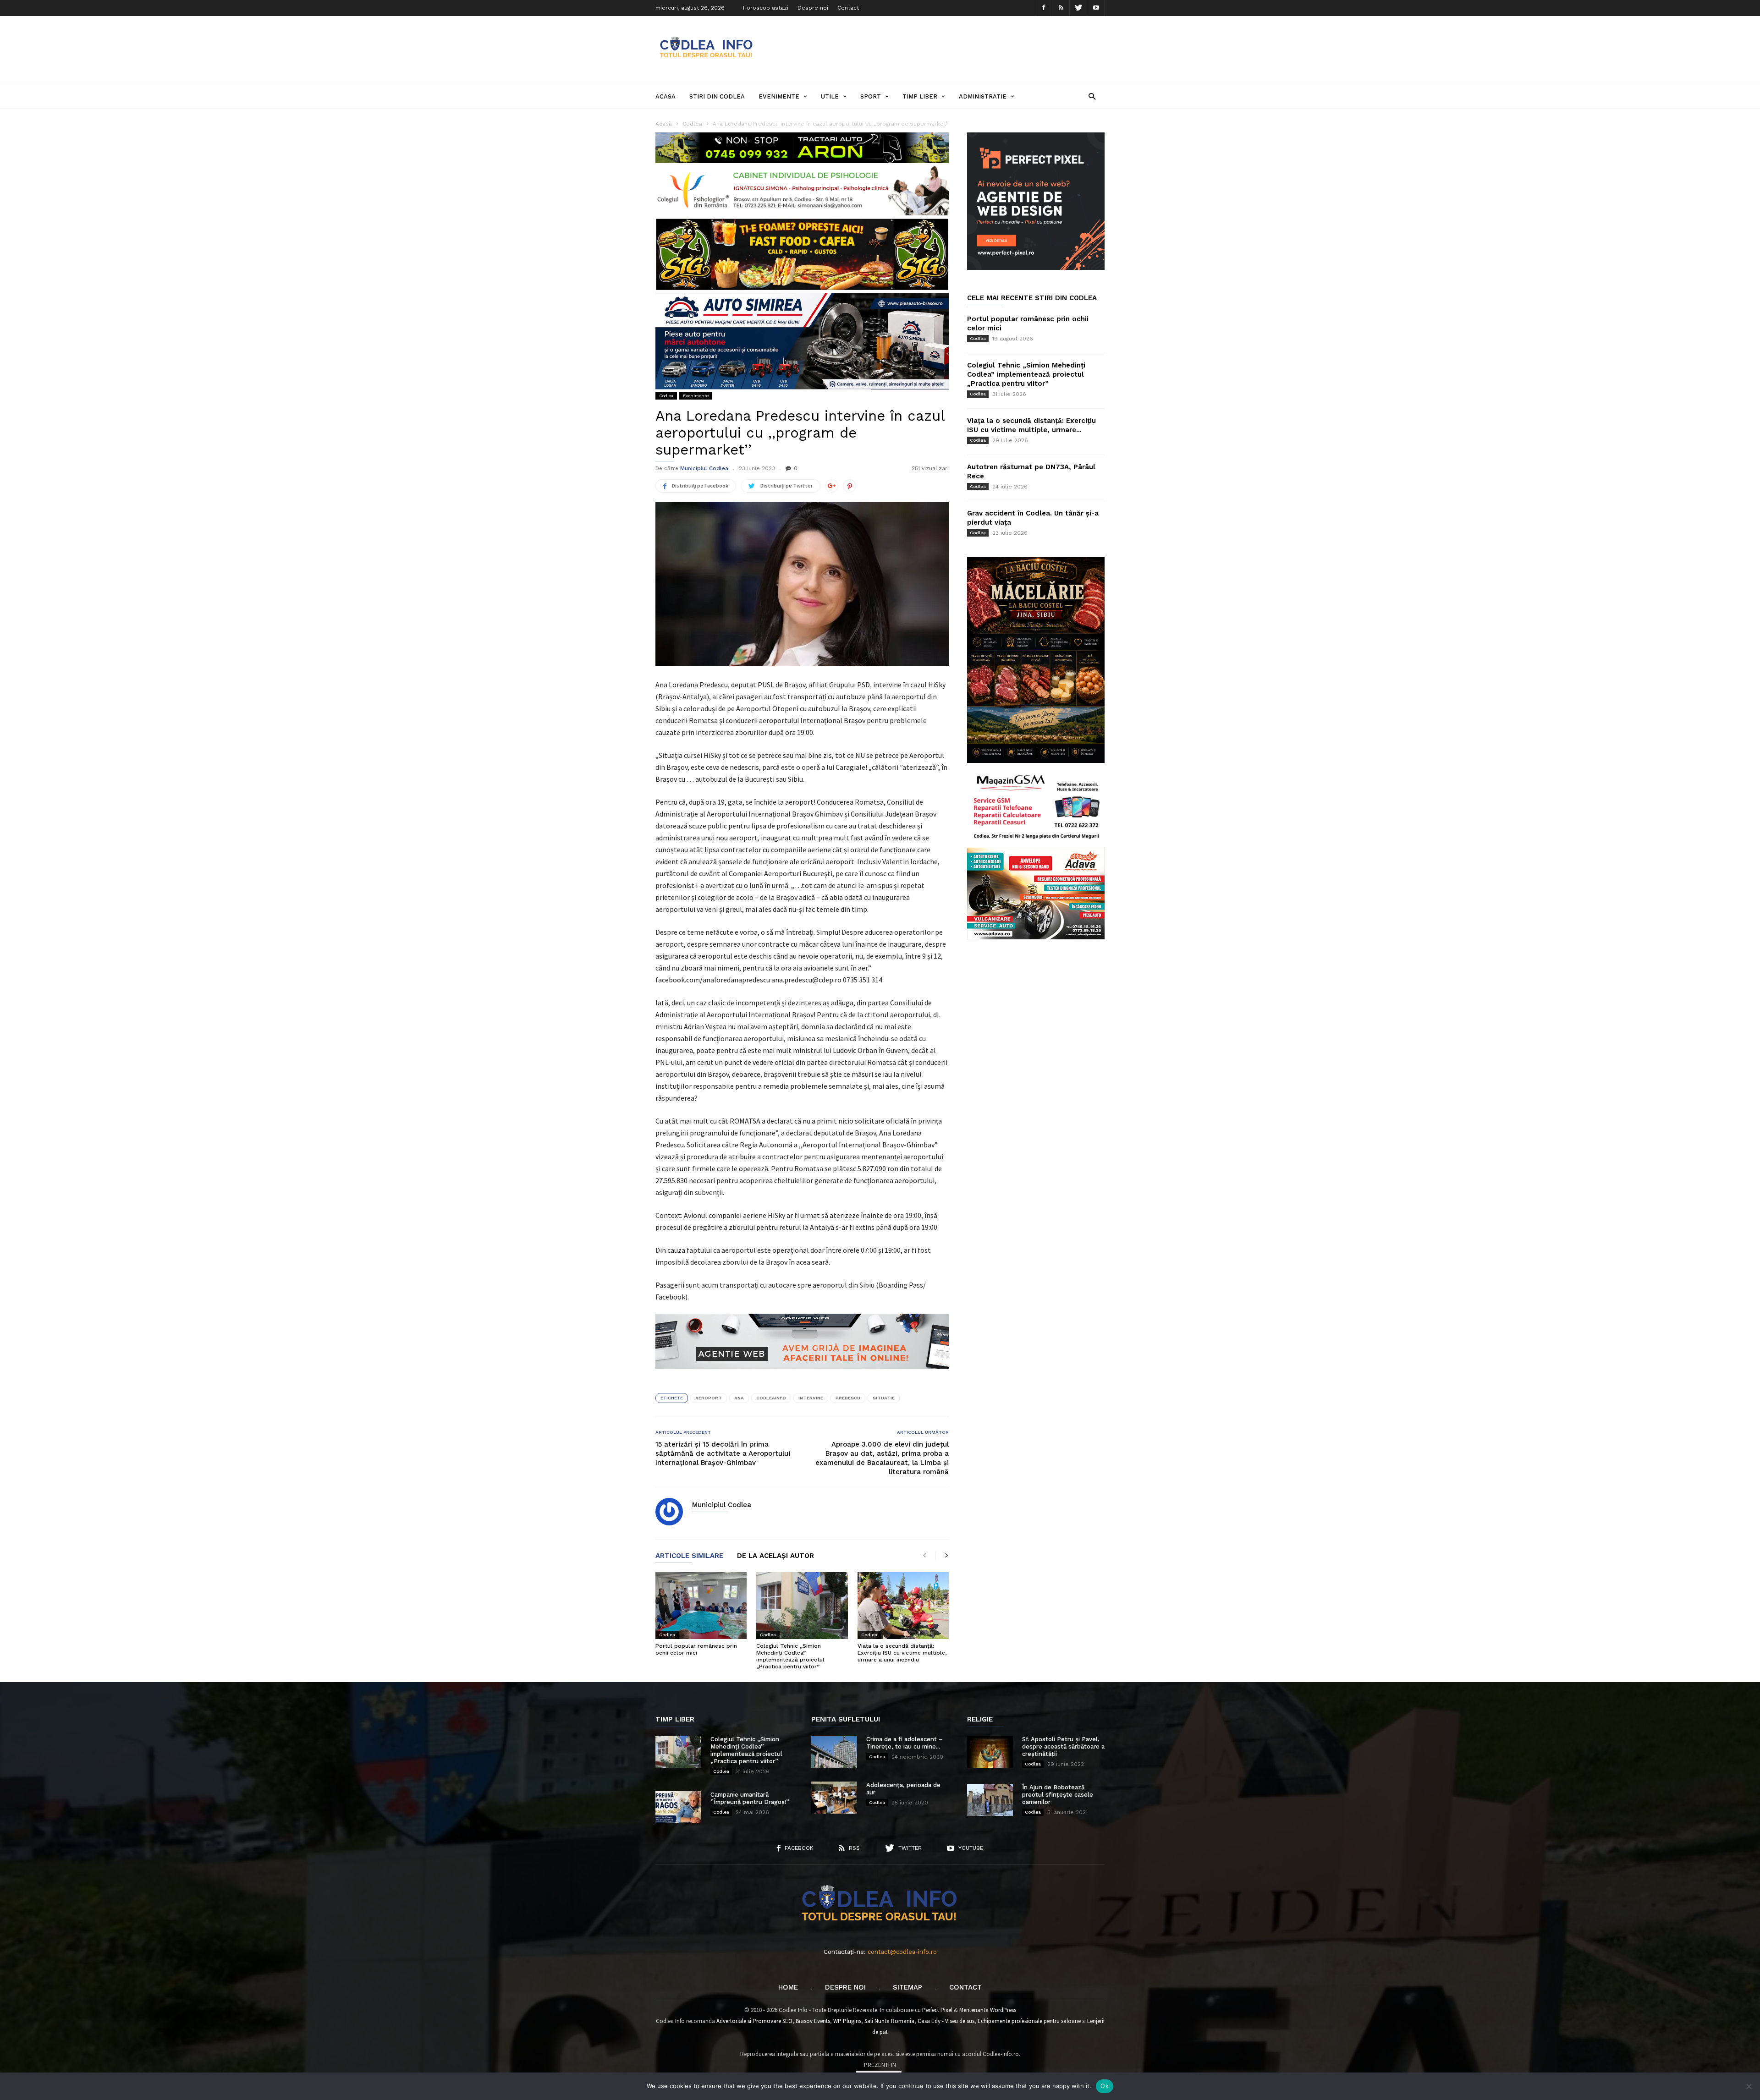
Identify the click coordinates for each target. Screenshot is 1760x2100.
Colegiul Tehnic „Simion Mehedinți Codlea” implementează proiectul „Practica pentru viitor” (790, 1656)
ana (739, 1398)
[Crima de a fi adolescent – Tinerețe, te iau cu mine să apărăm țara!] (834, 1752)
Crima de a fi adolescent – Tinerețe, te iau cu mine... (905, 1743)
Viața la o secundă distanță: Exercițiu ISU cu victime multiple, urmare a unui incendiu (902, 1653)
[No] (1749, 2086)
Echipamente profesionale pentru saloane (1029, 2021)
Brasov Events (813, 2021)
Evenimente (779, 96)
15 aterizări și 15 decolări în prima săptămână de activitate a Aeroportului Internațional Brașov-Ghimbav (723, 1453)
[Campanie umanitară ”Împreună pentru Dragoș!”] (678, 1807)
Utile (830, 96)
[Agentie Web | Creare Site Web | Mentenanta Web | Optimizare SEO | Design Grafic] (802, 1376)
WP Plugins (847, 2021)
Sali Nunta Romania (889, 2021)
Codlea (666, 396)
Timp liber (920, 96)
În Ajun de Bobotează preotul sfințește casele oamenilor (1058, 1795)
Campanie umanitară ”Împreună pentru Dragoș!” (750, 1798)
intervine (811, 1398)
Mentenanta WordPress (988, 2010)
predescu (848, 1398)
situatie (884, 1398)
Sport (871, 96)
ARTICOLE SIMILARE (689, 1556)
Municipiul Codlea (704, 468)
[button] (1092, 96)
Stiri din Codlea (717, 96)
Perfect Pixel (937, 2010)
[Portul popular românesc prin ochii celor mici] (701, 1606)
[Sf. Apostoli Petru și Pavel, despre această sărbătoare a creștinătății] (990, 1752)
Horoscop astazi (766, 8)
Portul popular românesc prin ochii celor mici (696, 1649)
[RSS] (1061, 8)
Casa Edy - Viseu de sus (946, 2021)
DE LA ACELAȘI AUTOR (775, 1556)
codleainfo (771, 1398)
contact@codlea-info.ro (902, 1952)
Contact (848, 8)
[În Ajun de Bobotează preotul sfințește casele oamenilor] (990, 1800)
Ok (1105, 2086)
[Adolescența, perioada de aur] (834, 1798)
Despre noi (813, 8)
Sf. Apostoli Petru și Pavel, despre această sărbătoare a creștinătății (1063, 1746)
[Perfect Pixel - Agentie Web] (1036, 268)
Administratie (983, 96)
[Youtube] (1096, 8)
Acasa (665, 96)
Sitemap (907, 1987)
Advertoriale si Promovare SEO (754, 2021)
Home (788, 1987)
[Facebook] (1044, 8)
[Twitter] (1078, 8)
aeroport (709, 1398)
